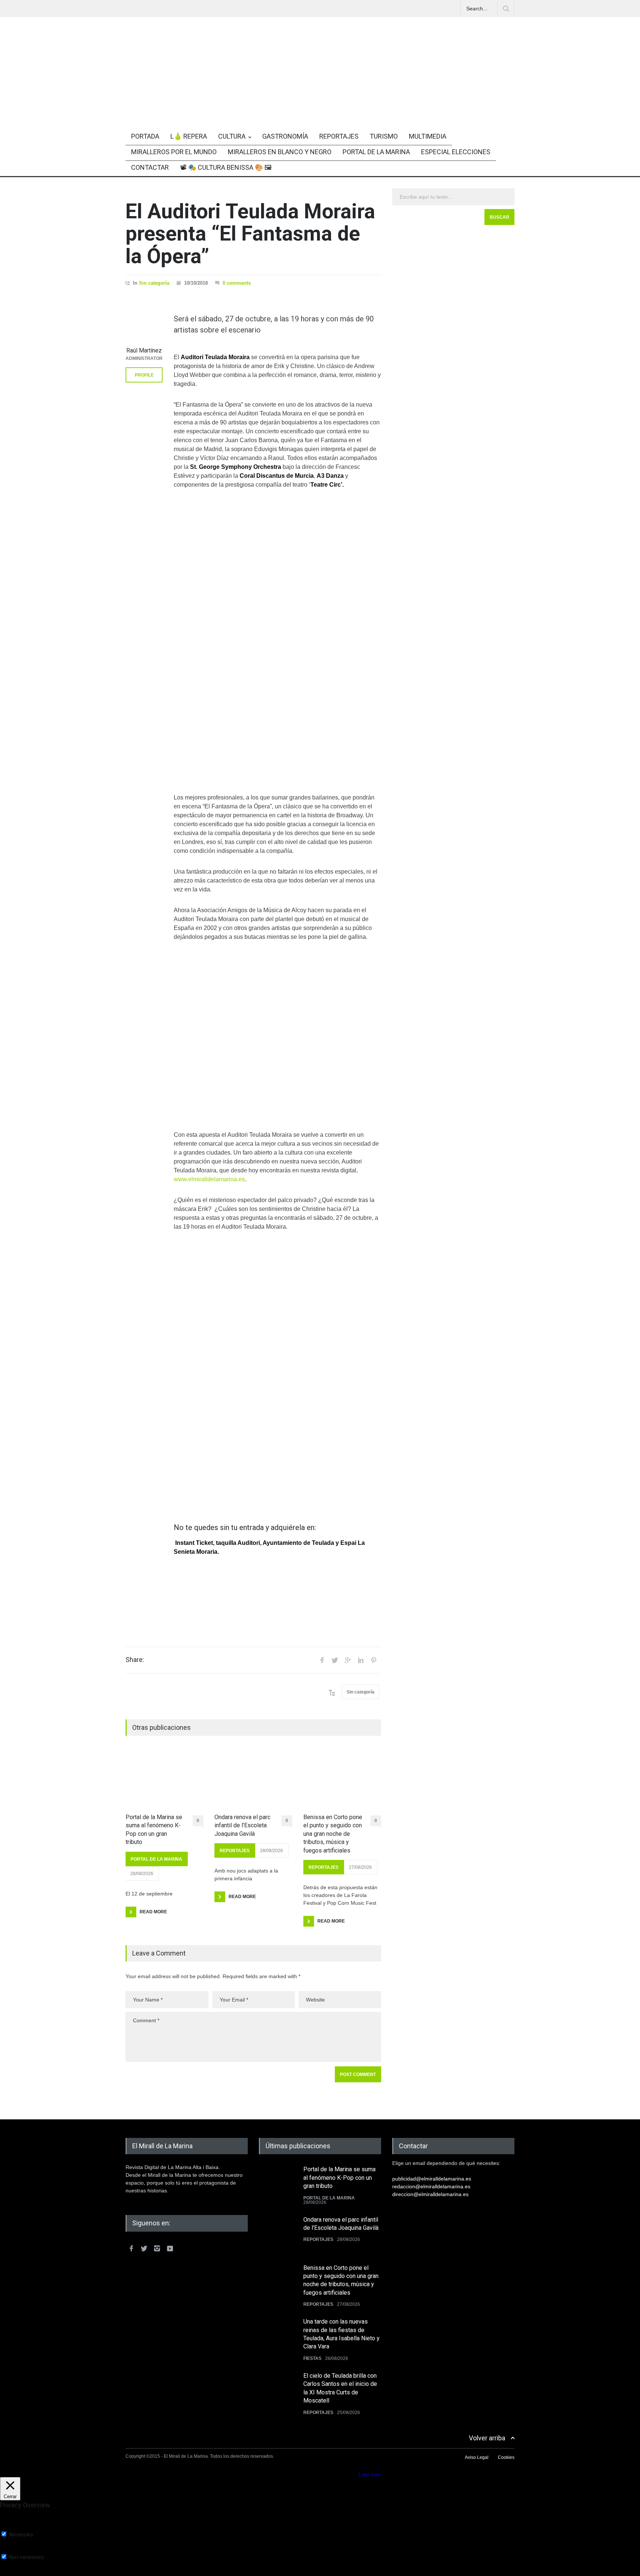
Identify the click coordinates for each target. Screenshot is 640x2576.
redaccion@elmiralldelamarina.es (431, 2186)
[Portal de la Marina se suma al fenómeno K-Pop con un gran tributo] (164, 1779)
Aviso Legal (477, 2457)
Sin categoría (154, 283)
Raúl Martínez (144, 350)
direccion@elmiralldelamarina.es (430, 2194)
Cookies (506, 2457)
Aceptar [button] (348, 2474)
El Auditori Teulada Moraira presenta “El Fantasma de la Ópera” (250, 234)
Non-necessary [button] (18, 2550)
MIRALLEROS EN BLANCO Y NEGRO (280, 152)
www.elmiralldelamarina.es (209, 1179)
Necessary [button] (12, 2528)
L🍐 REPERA (189, 136)
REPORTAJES (339, 136)
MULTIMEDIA (428, 136)
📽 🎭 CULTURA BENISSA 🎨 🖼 (226, 167)
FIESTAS (312, 2358)
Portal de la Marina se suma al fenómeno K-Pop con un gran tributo (154, 1830)
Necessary (21, 2534)
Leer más (370, 2474)
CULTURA (232, 136)
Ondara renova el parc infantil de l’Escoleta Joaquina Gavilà (242, 1825)
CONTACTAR (150, 167)
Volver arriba (487, 2438)
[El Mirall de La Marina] (320, 101)
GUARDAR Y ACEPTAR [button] (28, 2573)
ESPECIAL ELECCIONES (456, 152)
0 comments (237, 283)
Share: (135, 1660)
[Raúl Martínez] (144, 324)
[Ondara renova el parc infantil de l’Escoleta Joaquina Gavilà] (253, 1779)
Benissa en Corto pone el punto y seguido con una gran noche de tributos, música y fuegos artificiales (333, 1834)
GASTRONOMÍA (285, 136)
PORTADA (145, 136)
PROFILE (144, 375)
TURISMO (384, 136)
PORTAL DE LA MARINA (376, 152)
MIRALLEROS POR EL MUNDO (174, 152)
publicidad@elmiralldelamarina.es (432, 2179)
